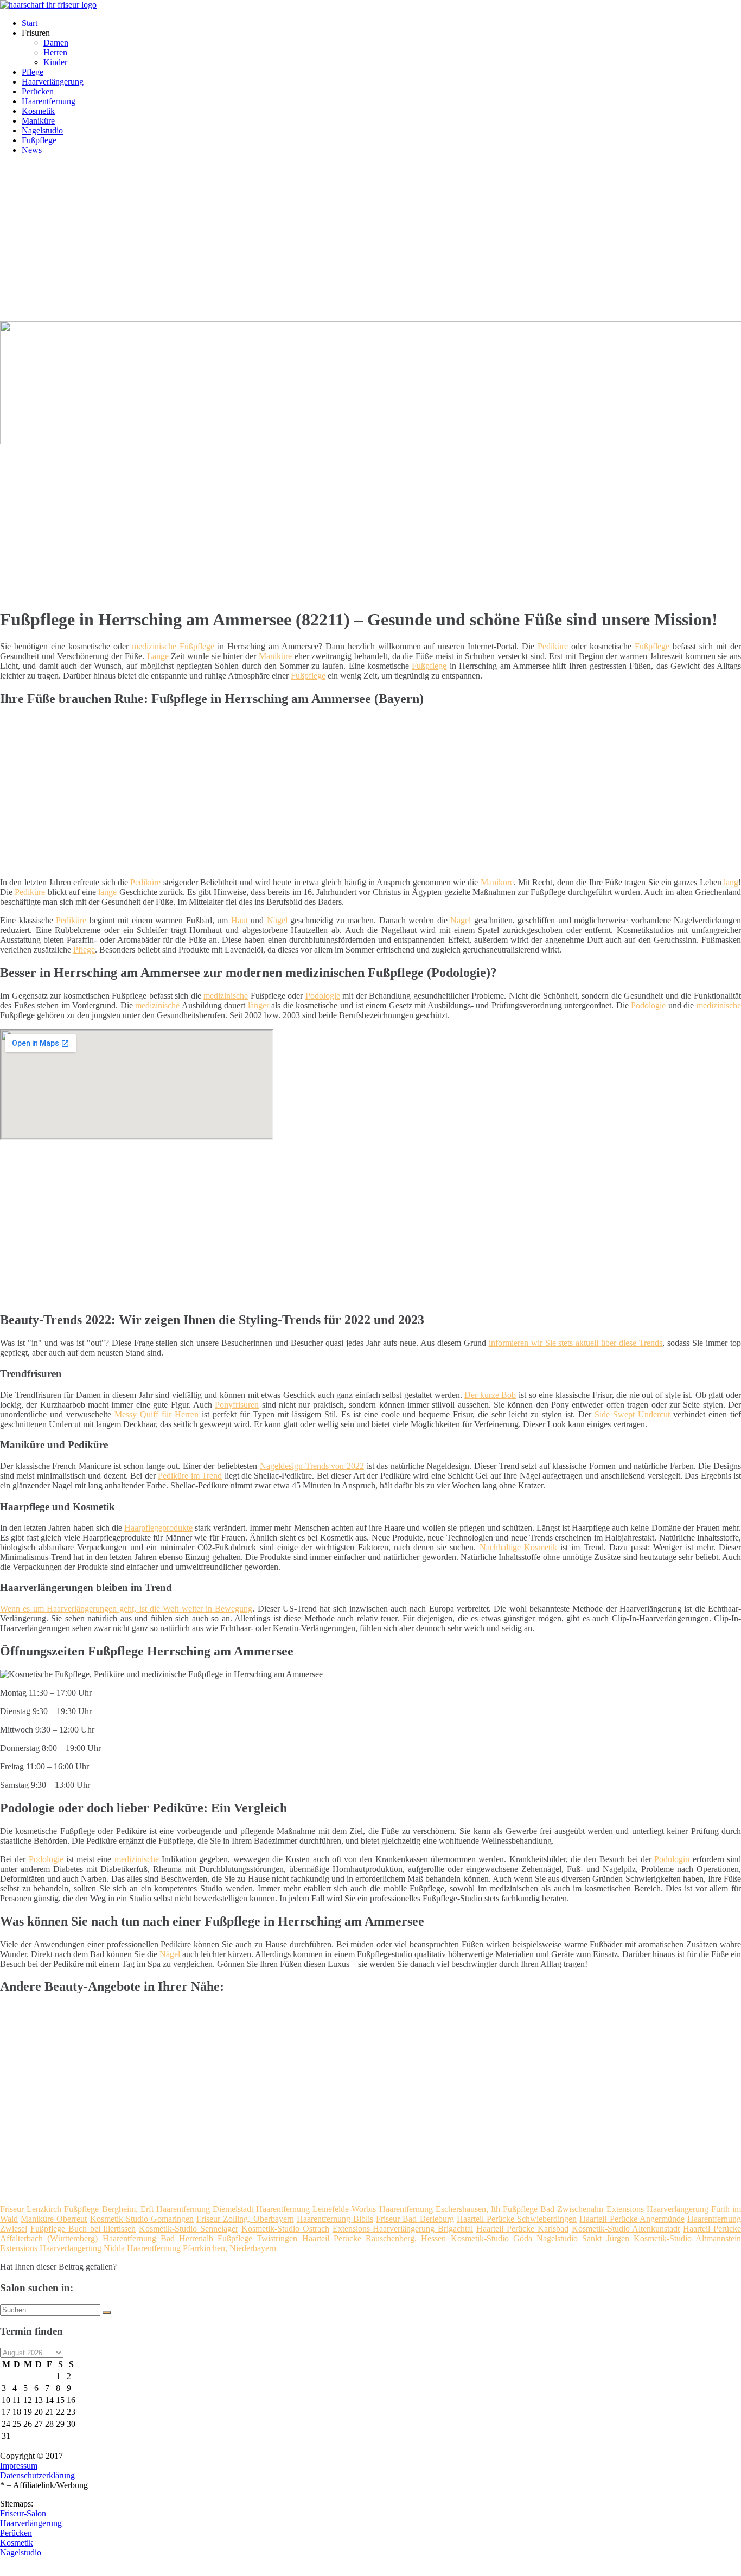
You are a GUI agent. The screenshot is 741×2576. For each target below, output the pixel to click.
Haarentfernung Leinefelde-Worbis (316, 2209)
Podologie (323, 996)
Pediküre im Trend (190, 1476)
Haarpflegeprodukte (158, 1528)
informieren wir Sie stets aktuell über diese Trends (576, 1343)
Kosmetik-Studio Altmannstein (687, 2238)
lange (107, 892)
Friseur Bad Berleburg (415, 2219)
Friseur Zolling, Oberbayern (245, 2219)
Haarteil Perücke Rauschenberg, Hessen (374, 2238)
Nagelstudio (42, 130)
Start (30, 23)
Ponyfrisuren (237, 1405)
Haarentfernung (49, 101)
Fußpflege (39, 140)
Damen (56, 43)
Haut (239, 920)
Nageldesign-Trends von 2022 (312, 1466)
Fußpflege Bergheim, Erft (108, 2209)
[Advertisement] (370, 240)
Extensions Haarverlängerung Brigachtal (403, 2229)
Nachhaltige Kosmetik (518, 1547)
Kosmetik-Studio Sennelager (189, 2229)
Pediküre (553, 646)
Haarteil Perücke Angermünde (632, 2219)
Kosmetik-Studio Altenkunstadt (626, 2229)
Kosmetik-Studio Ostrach (285, 2229)
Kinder (55, 62)
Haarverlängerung (53, 82)
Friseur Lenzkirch (31, 2209)
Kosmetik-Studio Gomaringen (142, 2219)
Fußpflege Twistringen (257, 2238)
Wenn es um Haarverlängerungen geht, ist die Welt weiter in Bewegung (126, 1609)
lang (731, 882)
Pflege (33, 72)
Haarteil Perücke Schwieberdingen (517, 2219)
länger (258, 1005)
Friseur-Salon (23, 2513)
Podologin (672, 1859)
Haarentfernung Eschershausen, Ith (440, 2209)
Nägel (277, 920)
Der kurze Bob (490, 1395)
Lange (158, 656)
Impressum (19, 2466)
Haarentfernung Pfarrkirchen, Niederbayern (202, 2248)
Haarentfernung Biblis (335, 2219)
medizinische (154, 646)
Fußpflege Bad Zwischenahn (553, 2209)
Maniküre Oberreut (54, 2219)
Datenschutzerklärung (37, 2475)
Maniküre (38, 121)
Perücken (38, 91)
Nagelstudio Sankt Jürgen (583, 2238)
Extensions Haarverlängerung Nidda (62, 2248)
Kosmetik (38, 111)
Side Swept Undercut (632, 1414)
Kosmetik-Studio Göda (491, 2238)
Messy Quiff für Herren (156, 1414)
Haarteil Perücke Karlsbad (522, 2229)
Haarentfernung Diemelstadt (205, 2209)
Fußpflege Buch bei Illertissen (83, 2229)
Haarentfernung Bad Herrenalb (158, 2238)
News (32, 150)
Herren (55, 52)
